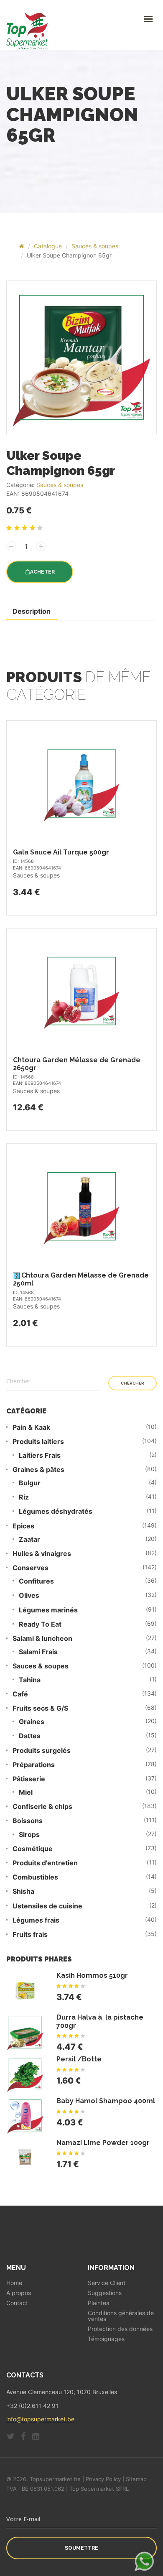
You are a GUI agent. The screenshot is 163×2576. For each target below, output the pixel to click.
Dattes (30, 1736)
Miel (26, 1792)
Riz (24, 1497)
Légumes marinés (48, 1610)
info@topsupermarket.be (40, 2419)
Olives (29, 1595)
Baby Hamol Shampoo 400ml (106, 2101)
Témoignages (106, 2339)
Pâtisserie (29, 1779)
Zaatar (29, 1539)
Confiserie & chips (42, 1807)
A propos (19, 2293)
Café (20, 1694)
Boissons (28, 1821)
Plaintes (98, 2303)
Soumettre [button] (81, 2548)
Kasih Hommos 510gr (92, 1975)
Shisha (23, 1891)
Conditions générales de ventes (121, 2316)
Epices (23, 1526)
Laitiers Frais (40, 1455)
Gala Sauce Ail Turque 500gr (61, 852)
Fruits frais (30, 1935)
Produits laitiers (38, 1442)
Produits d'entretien (45, 1863)
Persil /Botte (79, 2059)
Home (14, 2283)
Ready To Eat (40, 1624)
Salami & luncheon (42, 1639)
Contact (17, 2303)
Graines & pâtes (38, 1470)
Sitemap (136, 2479)
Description (32, 611)
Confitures (36, 1581)
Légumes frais (36, 1920)
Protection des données (120, 2329)
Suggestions (105, 2293)
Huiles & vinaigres (42, 1554)
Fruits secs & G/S (40, 1708)
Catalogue (48, 246)
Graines (32, 1722)
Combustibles (35, 1877)
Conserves (31, 1568)
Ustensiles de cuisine (47, 1906)
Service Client (107, 2283)
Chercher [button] (132, 1383)
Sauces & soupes (95, 246)
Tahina (30, 1680)
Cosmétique (33, 1849)
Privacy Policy (103, 2479)
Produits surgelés (42, 1751)
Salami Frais (38, 1652)
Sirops (29, 1835)
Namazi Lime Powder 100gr (103, 2143)
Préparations (34, 1765)
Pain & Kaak (31, 1427)
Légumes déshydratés (56, 1511)
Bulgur (30, 1483)
